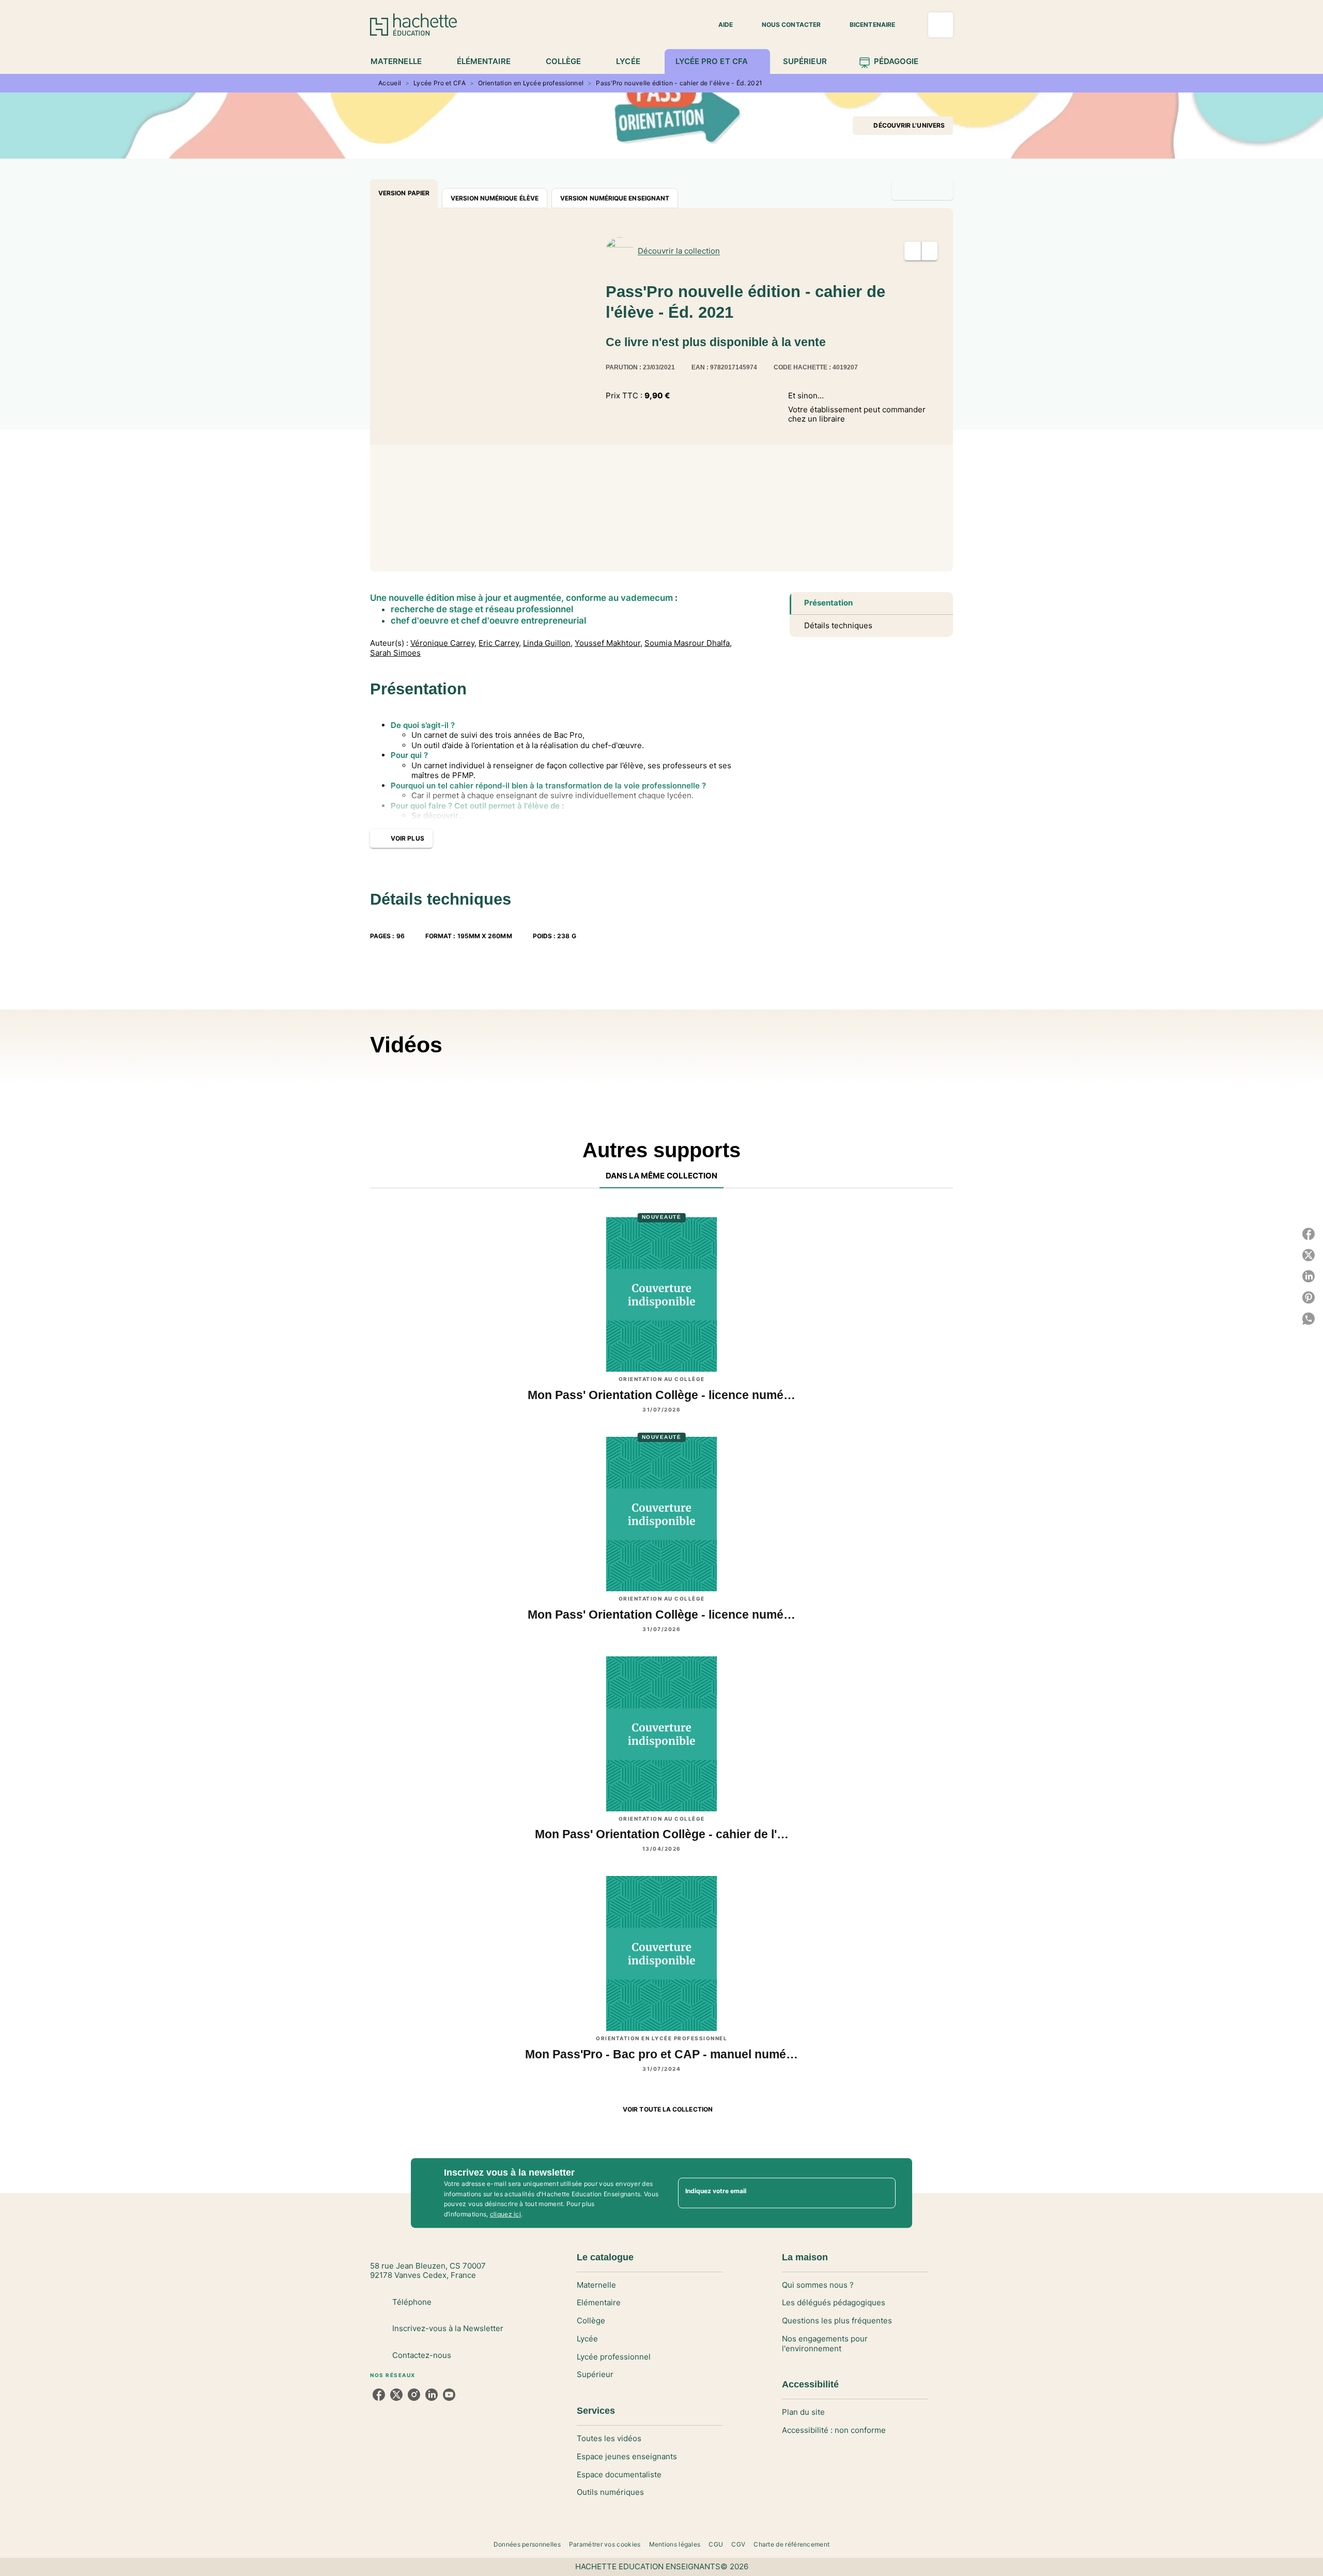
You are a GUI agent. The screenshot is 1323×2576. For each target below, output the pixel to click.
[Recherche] (941, 25)
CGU (716, 2544)
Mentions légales (675, 2544)
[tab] (402, 61)
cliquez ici (505, 2215)
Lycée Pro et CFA (440, 83)
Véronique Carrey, (443, 643)
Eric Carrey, (500, 643)
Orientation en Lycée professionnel (531, 83)
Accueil (390, 83)
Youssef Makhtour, (609, 643)
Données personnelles (527, 2544)
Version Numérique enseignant (615, 198)
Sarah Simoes (395, 653)
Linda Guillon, (548, 643)
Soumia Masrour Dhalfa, (688, 643)
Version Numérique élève (495, 198)
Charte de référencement (791, 2544)
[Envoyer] (883, 2193)
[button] (719, 25)
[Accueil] (413, 25)
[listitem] (379, 2395)
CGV (738, 2544)
